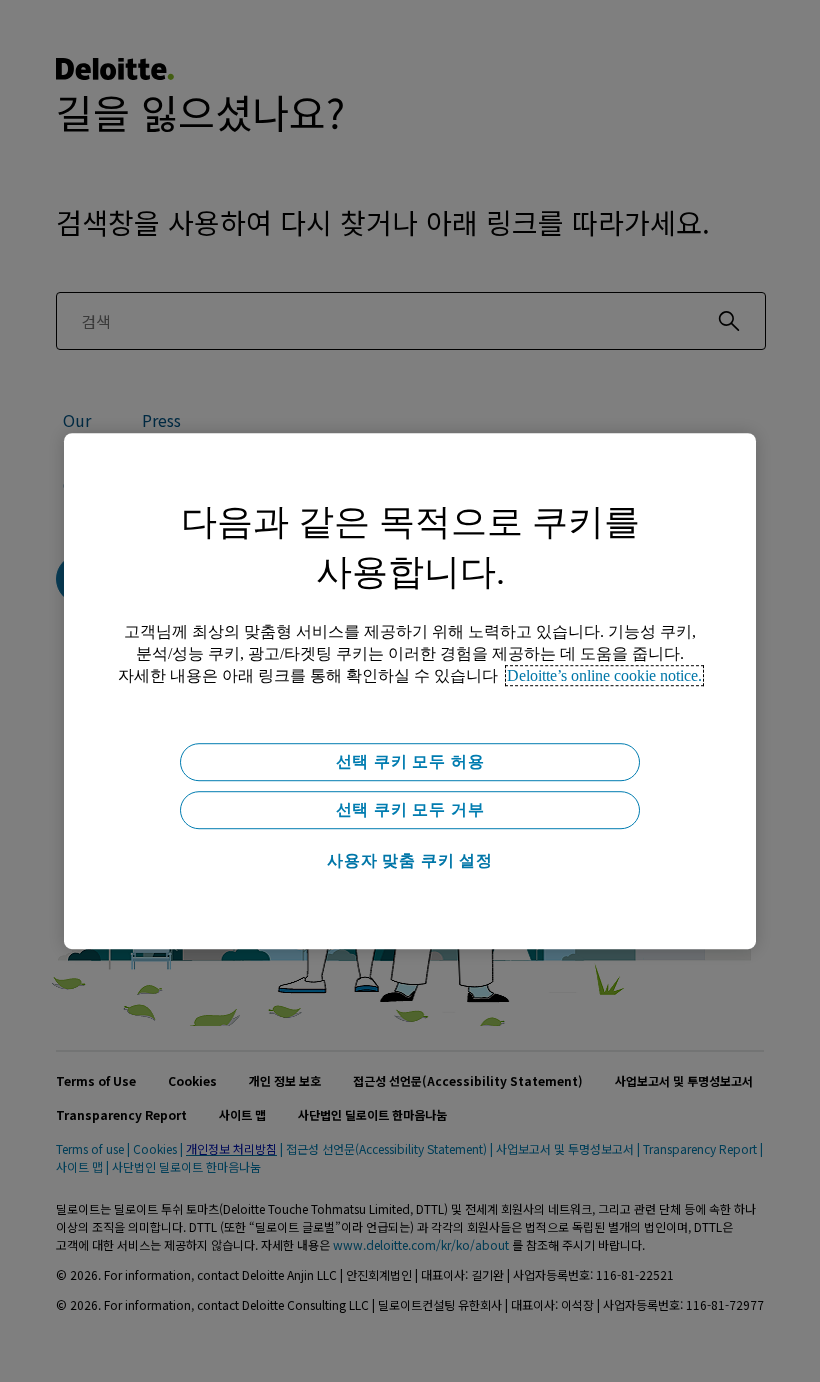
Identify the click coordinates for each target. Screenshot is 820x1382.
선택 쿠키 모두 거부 (410, 809)
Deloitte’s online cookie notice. (604, 675)
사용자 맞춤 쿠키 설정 (410, 860)
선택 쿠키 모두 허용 (410, 761)
